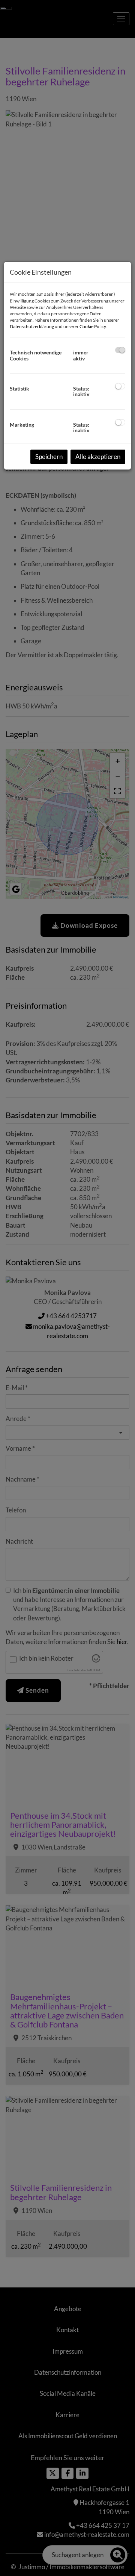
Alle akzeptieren (98, 457)
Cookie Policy (93, 326)
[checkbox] (120, 350)
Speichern (49, 457)
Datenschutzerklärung (32, 326)
